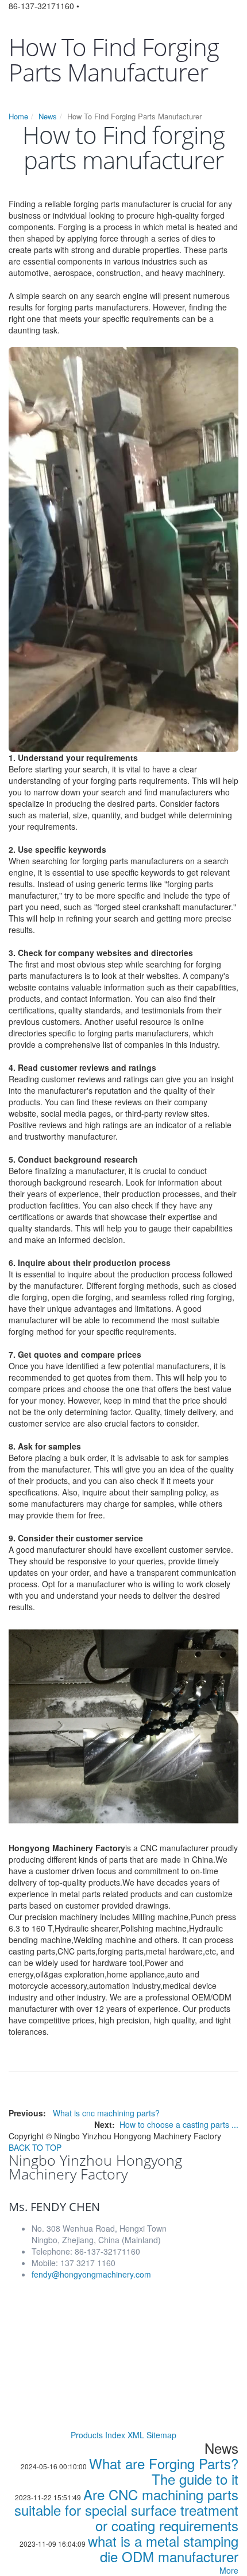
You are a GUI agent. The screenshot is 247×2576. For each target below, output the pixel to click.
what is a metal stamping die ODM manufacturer (163, 2548)
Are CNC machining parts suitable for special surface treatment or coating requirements (126, 2510)
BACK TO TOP (35, 2147)
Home (18, 116)
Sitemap (161, 2435)
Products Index (98, 2435)
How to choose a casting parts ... (179, 2124)
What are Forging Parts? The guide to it (164, 2471)
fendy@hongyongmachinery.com (91, 2274)
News (48, 116)
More (229, 2570)
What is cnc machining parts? (106, 2113)
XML (136, 2435)
